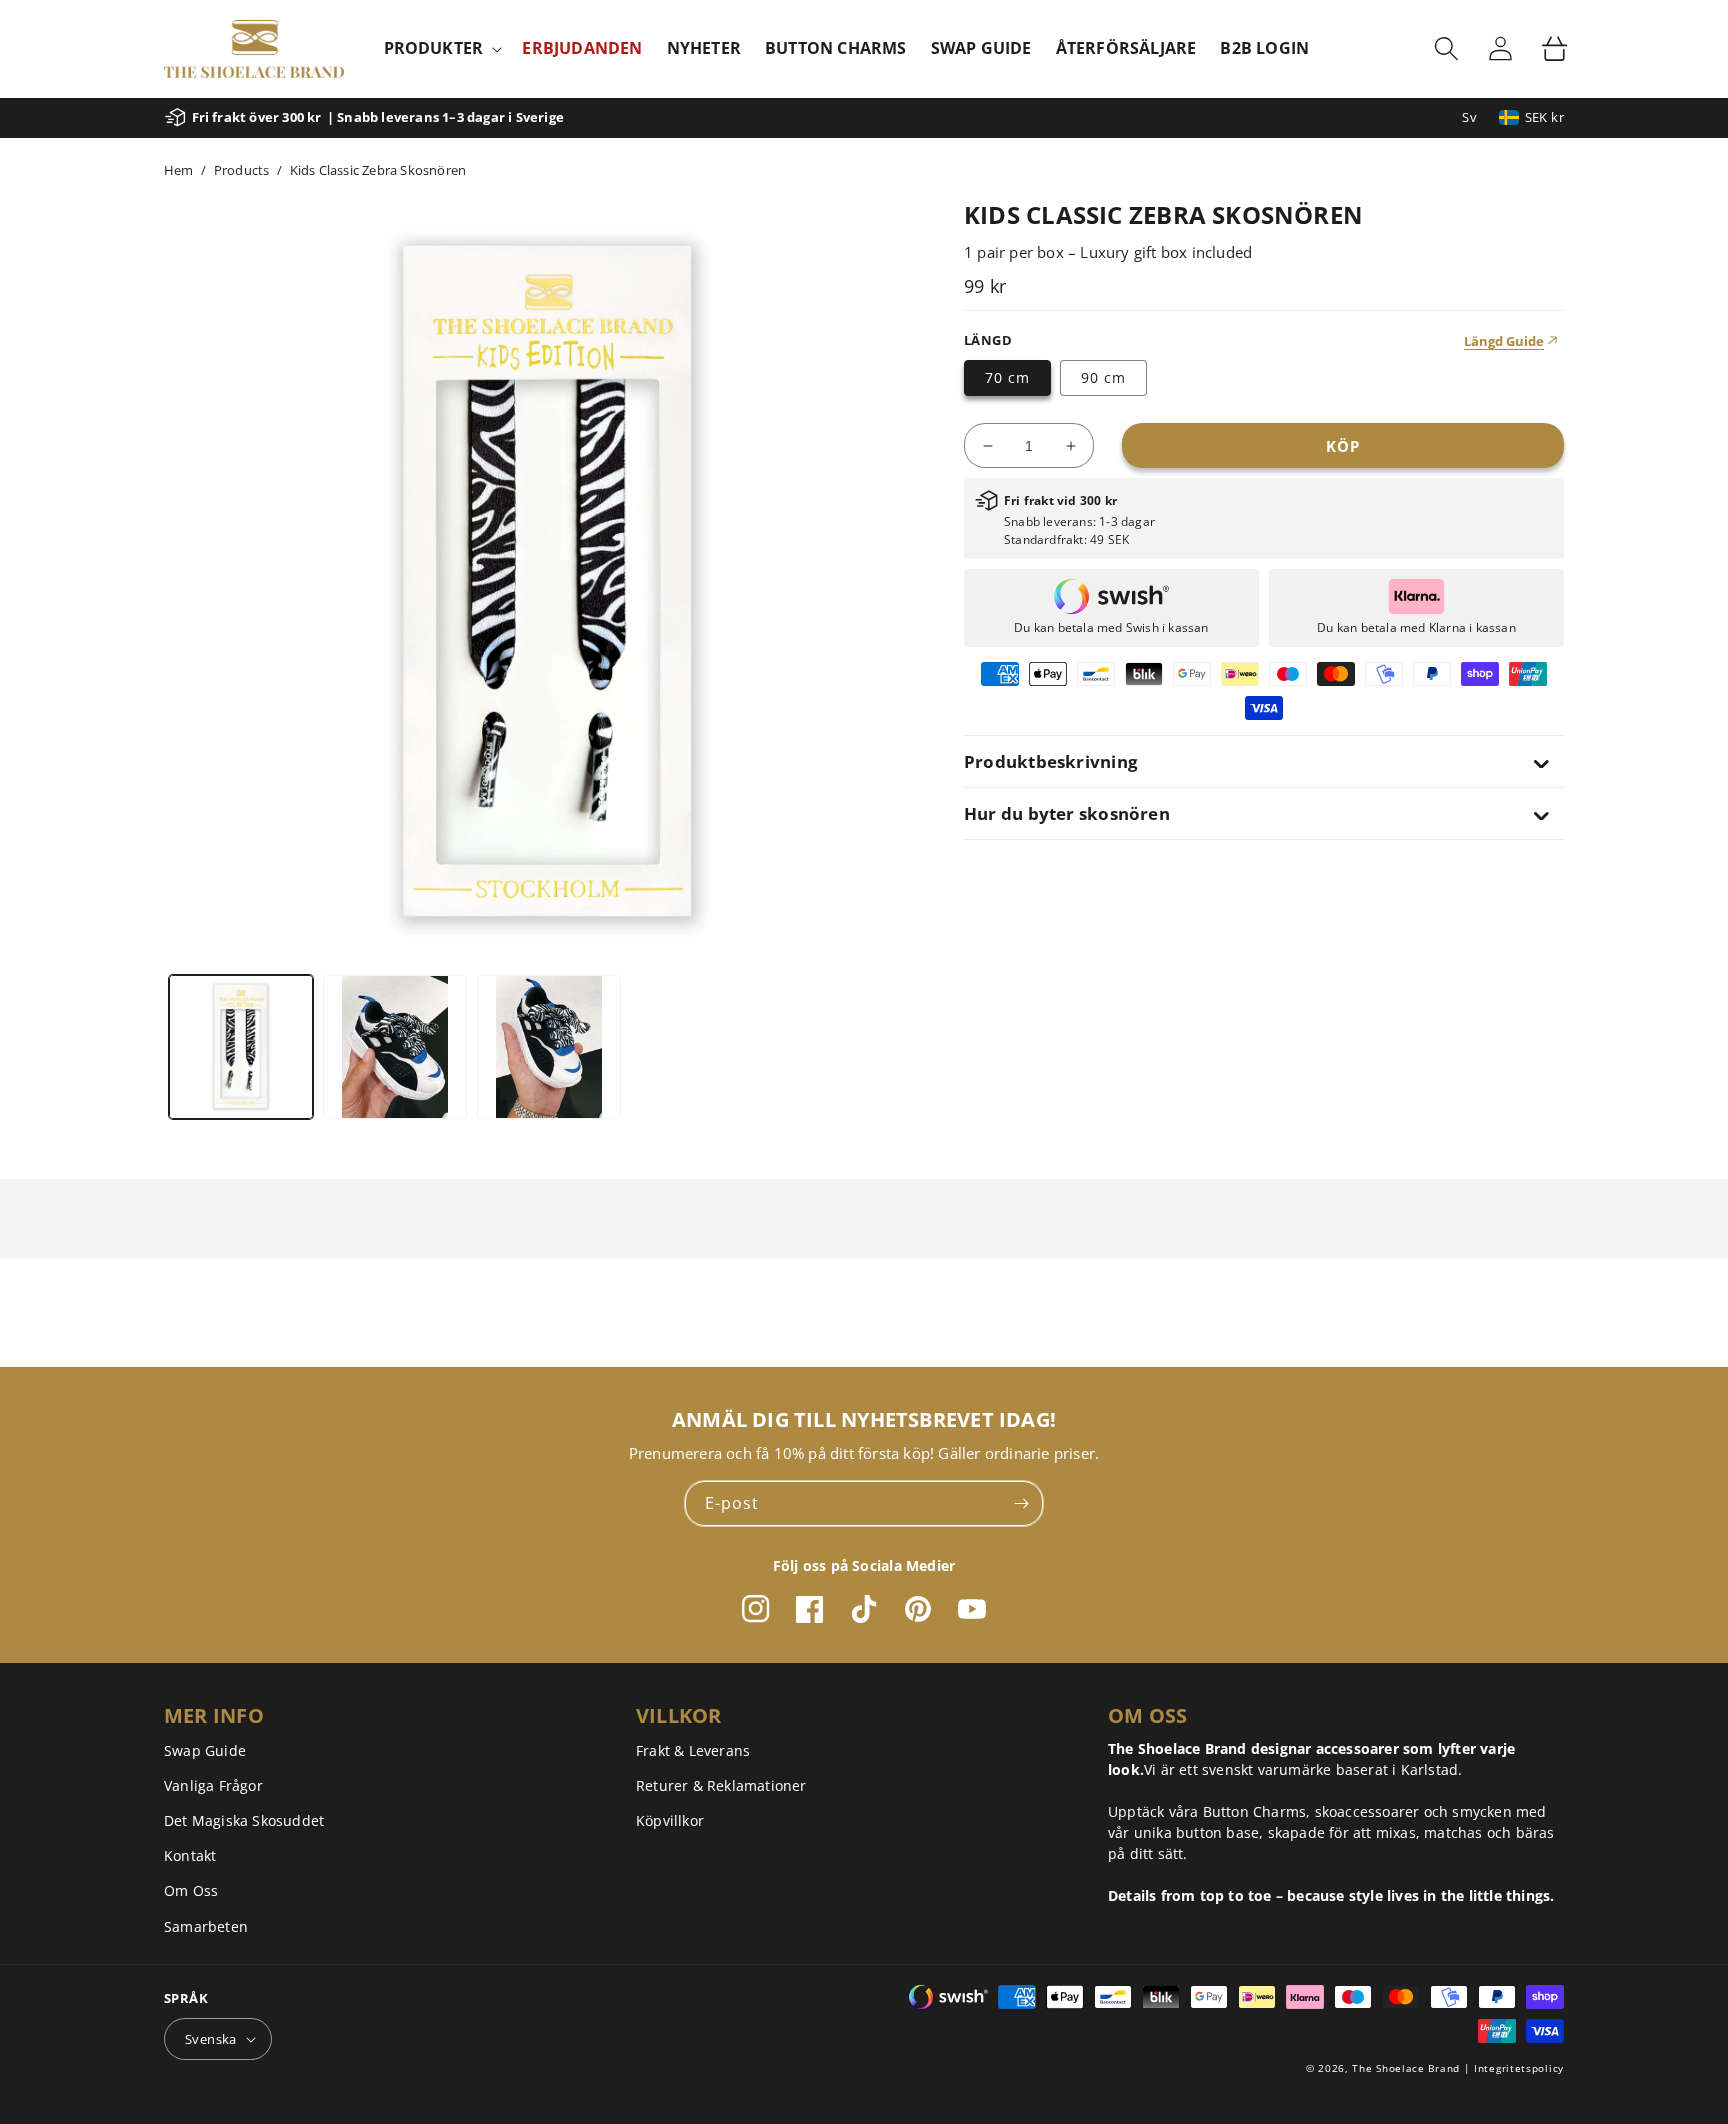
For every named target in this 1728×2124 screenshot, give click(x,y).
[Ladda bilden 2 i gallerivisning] (395, 1047)
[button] (441, 48)
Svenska (211, 2039)
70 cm (1007, 377)
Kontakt (190, 1855)
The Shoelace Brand (1406, 2068)
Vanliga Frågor (213, 1785)
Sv (1469, 117)
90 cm (1103, 377)
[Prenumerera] (1021, 1503)
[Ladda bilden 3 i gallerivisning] (549, 1047)
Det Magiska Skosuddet (244, 1820)
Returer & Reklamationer (721, 1785)
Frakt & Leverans (693, 1750)
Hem (179, 170)
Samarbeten (206, 1926)
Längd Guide (1504, 341)
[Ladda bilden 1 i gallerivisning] (241, 1047)
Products (242, 170)
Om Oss (191, 1890)
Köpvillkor (670, 1820)
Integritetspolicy (1519, 2068)
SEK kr (1544, 117)
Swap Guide (205, 1750)
